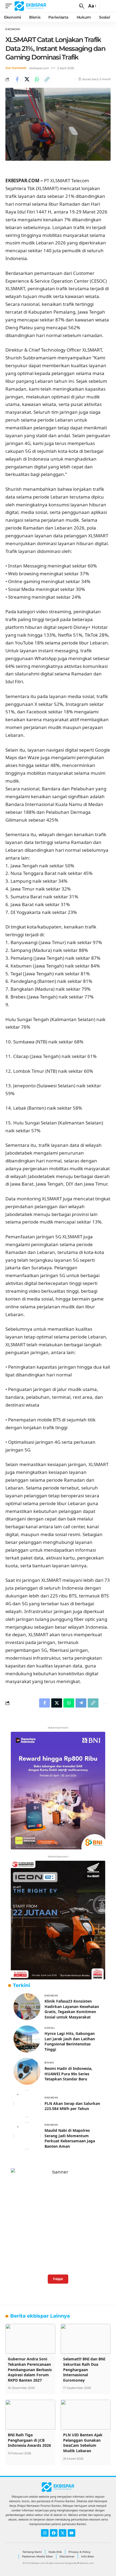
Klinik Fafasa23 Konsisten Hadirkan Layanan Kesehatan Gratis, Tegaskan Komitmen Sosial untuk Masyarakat (72, 2009)
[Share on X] (27, 79)
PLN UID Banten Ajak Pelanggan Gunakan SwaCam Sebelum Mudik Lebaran (83, 2443)
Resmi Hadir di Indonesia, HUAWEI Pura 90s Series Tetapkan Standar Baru (68, 2074)
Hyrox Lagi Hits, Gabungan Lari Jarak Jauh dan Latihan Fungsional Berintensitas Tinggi (70, 2041)
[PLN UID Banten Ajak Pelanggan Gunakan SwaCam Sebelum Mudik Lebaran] (86, 2415)
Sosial (50, 2028)
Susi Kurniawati (16, 68)
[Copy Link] (47, 79)
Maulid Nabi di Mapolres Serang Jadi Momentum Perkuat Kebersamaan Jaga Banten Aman (70, 2138)
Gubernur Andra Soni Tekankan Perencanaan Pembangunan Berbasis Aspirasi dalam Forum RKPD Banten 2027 (30, 2369)
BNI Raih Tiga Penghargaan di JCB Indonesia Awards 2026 (29, 2440)
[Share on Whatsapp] (37, 79)
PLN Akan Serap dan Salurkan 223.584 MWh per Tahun (72, 2106)
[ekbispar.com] (30, 6)
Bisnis (49, 2062)
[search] (82, 6)
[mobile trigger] (10, 6)
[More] (105, 1703)
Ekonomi (13, 29)
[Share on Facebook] (17, 79)
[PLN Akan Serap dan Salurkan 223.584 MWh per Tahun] (27, 2104)
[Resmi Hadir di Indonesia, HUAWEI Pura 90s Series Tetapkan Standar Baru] (27, 2071)
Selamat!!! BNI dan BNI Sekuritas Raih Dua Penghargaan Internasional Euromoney (84, 2369)
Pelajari (58, 2279)
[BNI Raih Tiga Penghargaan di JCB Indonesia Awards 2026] (30, 2415)
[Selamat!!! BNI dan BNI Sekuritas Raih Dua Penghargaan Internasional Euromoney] (86, 2339)
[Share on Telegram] (81, 1703)
